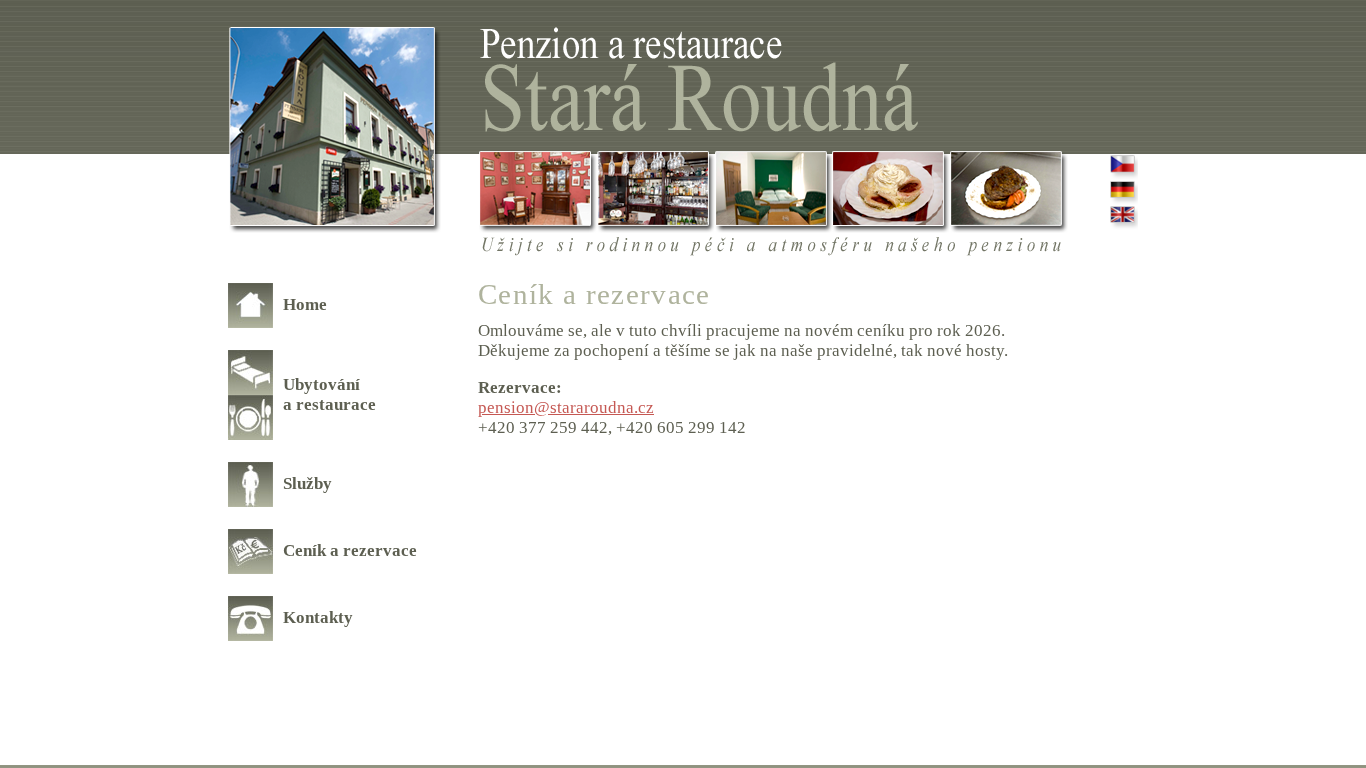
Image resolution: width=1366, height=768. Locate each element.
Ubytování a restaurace (329, 394)
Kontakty (318, 617)
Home (305, 304)
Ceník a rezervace (350, 550)
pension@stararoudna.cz (566, 407)
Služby (307, 483)
